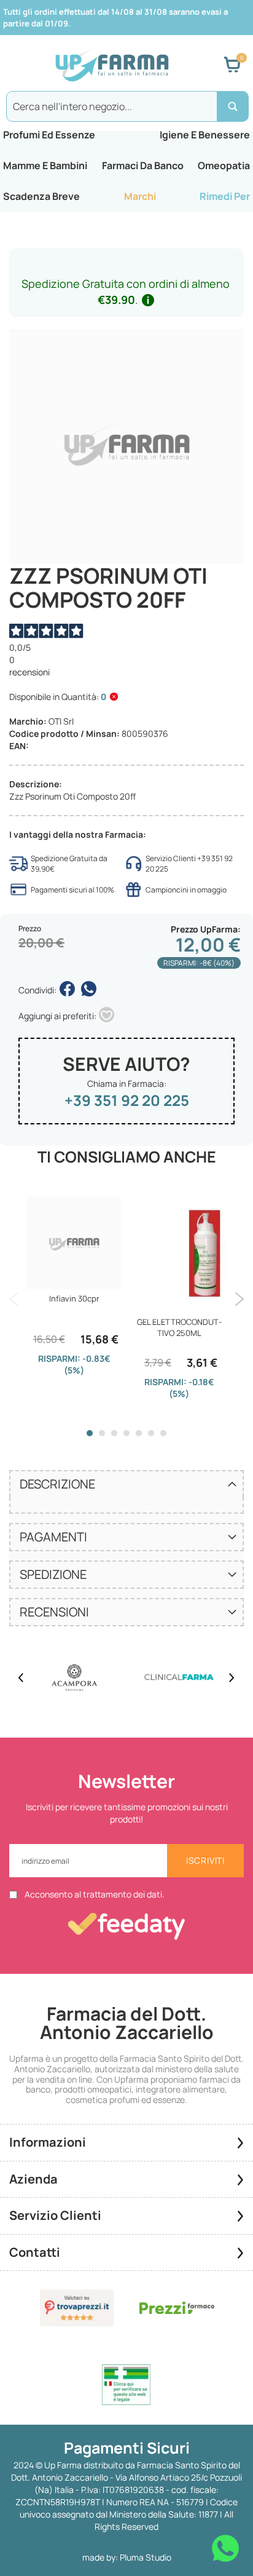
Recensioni (54, 1612)
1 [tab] (90, 1433)
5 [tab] (139, 1433)
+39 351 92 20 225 (127, 1100)
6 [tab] (151, 1433)
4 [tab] (126, 1433)
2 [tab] (102, 1433)
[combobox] (126, 106)
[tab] (126, 1484)
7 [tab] (163, 1433)
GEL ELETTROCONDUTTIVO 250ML (179, 1327)
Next (239, 1299)
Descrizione (57, 1484)
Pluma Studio (146, 2557)
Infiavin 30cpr (74, 1298)
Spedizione (53, 1574)
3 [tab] (114, 1433)
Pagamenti (53, 1537)
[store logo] (112, 65)
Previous (14, 1299)
